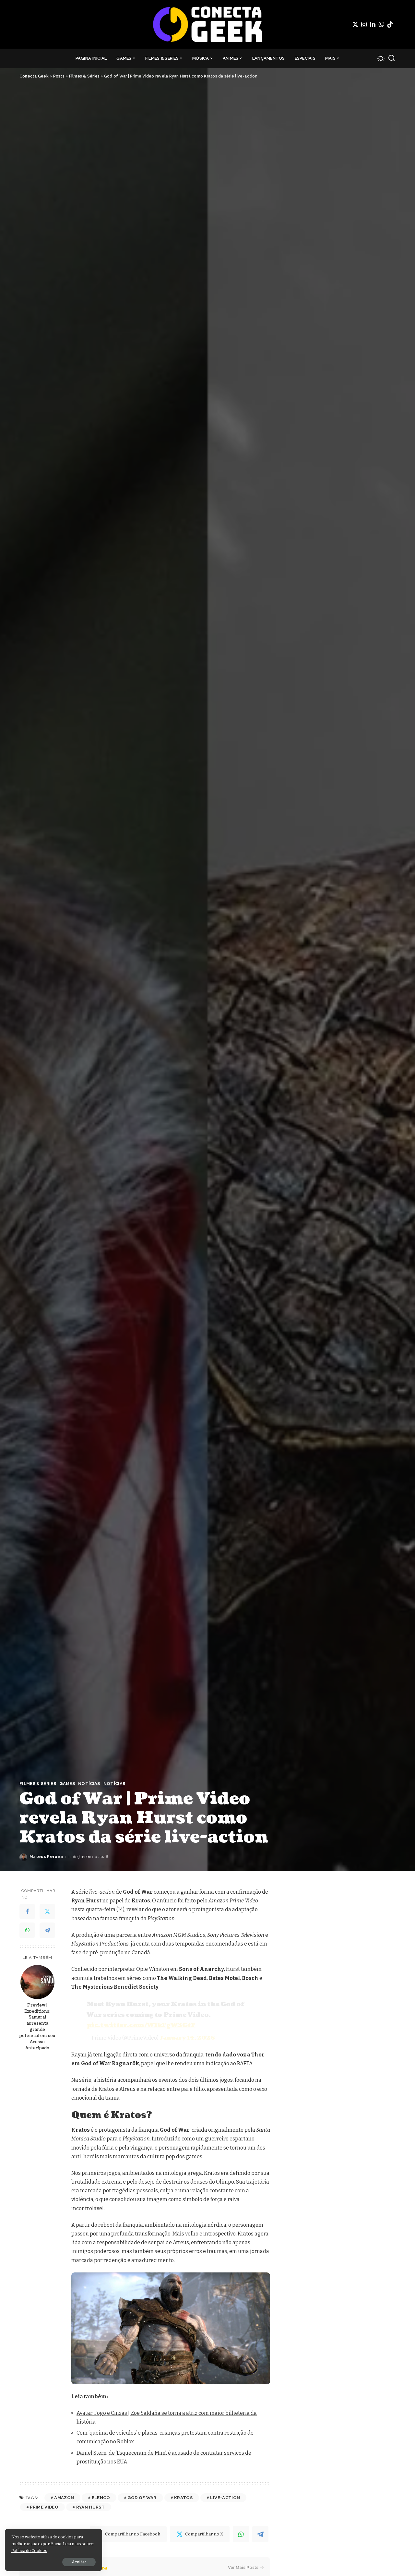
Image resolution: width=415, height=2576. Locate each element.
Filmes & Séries (38, 1784)
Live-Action (225, 2498)
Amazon (64, 2498)
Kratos (183, 2498)
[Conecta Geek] (207, 24)
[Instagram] (364, 24)
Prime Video (44, 2507)
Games (67, 1784)
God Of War (142, 2498)
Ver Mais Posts (243, 2567)
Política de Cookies (29, 2551)
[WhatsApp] (381, 24)
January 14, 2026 (187, 2038)
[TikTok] (390, 24)
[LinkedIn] (373, 24)
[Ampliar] (262, 2281)
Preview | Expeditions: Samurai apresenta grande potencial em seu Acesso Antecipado (37, 2027)
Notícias (89, 1784)
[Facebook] (27, 1912)
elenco (101, 2498)
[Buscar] (392, 58)
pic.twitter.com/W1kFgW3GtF (141, 2025)
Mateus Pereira (46, 1857)
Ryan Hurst (90, 2507)
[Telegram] (47, 1931)
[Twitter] (355, 24)
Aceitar (79, 2562)
